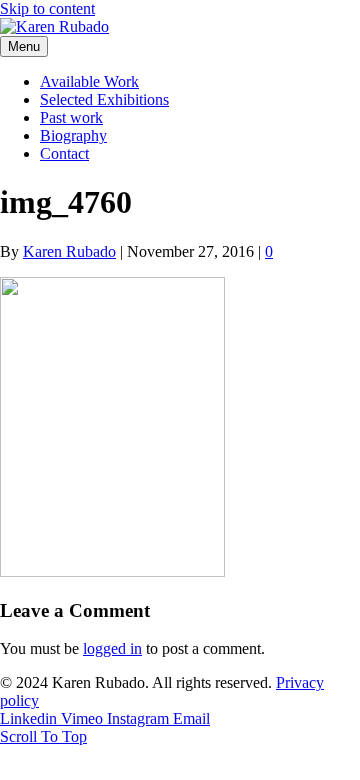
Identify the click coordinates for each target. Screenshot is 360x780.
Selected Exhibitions (104, 99)
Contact (64, 153)
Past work (71, 117)
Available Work (89, 81)
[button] (43, 736)
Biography (73, 135)
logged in (112, 648)
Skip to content (47, 8)
